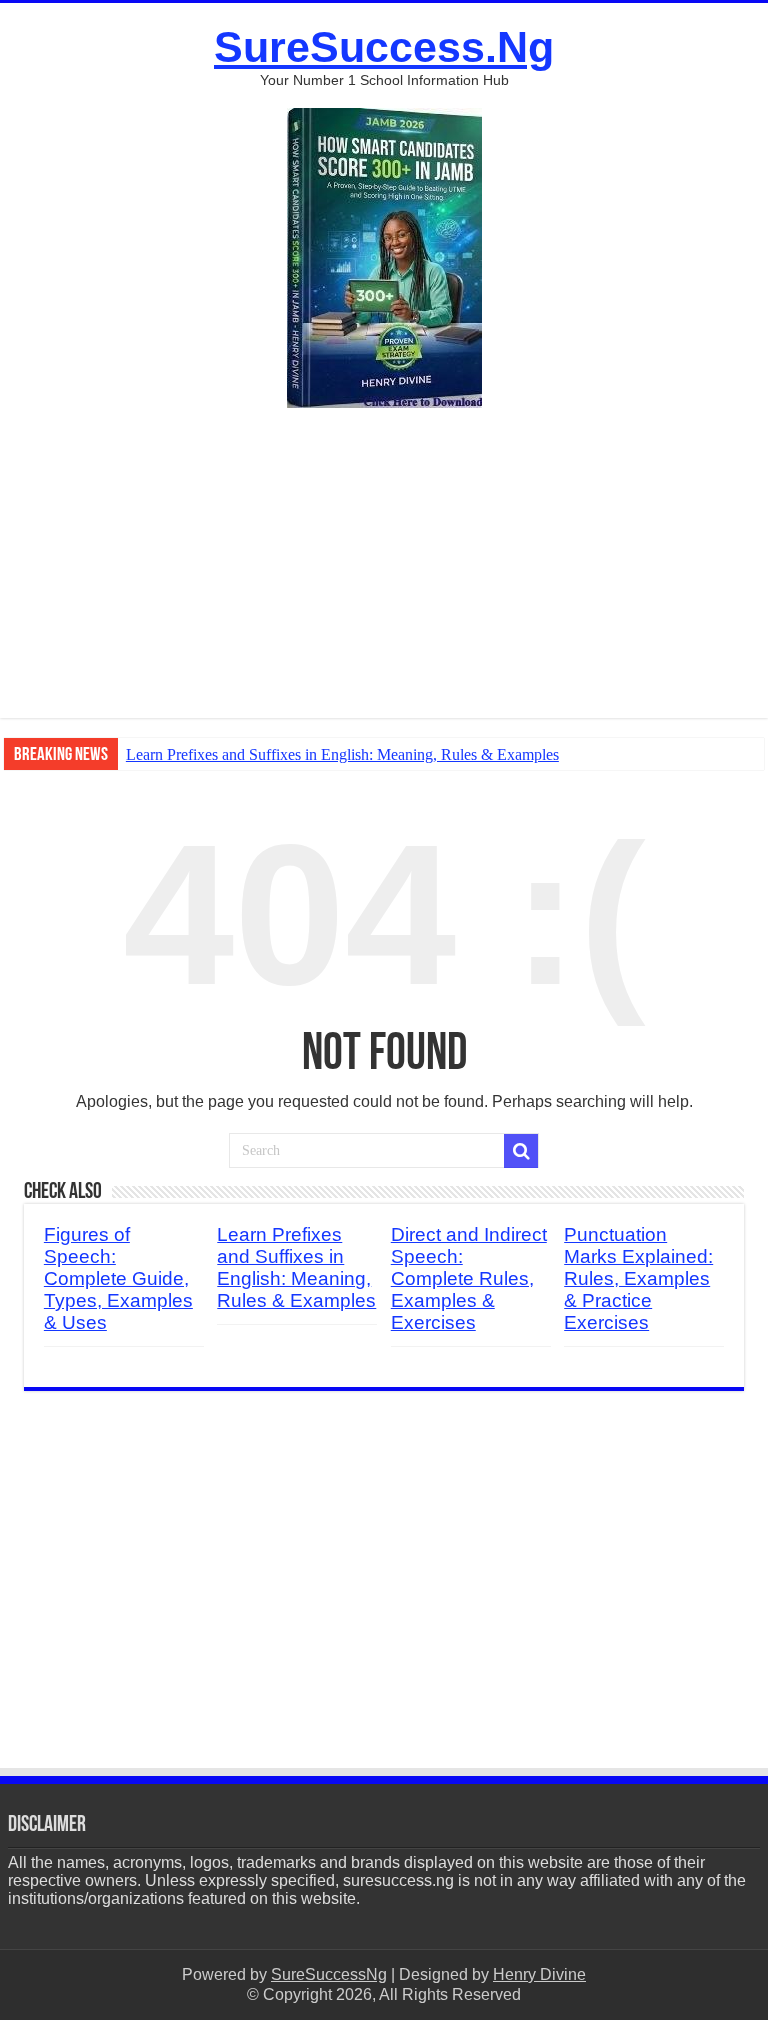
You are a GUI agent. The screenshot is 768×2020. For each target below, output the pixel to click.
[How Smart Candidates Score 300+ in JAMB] (384, 256)
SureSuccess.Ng (384, 47)
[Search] (521, 1151)
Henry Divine (539, 1974)
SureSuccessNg (329, 1974)
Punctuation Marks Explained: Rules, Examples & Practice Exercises (638, 1278)
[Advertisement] (384, 578)
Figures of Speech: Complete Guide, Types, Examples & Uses (118, 1278)
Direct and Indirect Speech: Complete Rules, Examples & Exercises (469, 1278)
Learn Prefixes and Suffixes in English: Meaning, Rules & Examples (342, 754)
